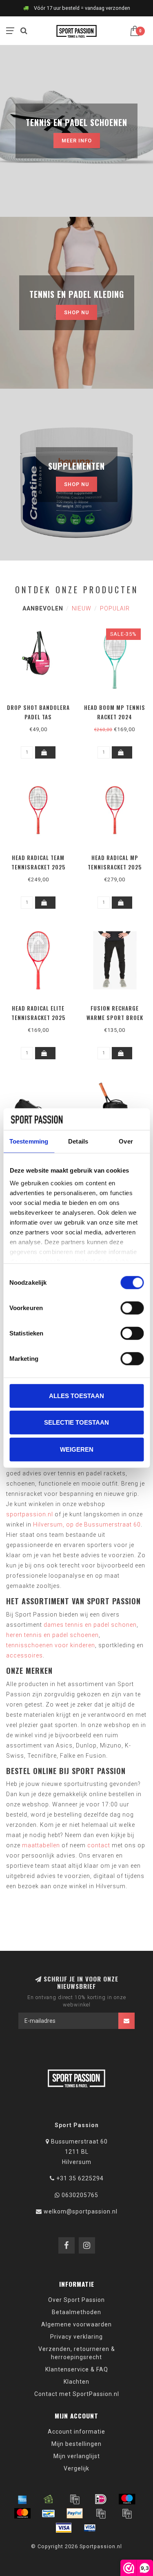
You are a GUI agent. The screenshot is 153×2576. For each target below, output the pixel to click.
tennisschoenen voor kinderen (51, 1645)
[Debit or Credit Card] (75, 2499)
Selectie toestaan (76, 1422)
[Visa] (64, 2528)
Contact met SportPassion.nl (77, 2394)
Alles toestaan (76, 1395)
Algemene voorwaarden (76, 2324)
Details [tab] (78, 1141)
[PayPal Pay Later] (127, 2513)
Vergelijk (76, 2468)
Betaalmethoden (76, 2312)
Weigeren (77, 1449)
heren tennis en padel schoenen (52, 1635)
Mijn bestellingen (76, 2444)
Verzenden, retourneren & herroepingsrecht (77, 2353)
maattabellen (41, 1845)
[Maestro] (127, 2499)
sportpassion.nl (30, 1514)
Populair (115, 608)
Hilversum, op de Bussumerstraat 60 (87, 1524)
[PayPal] (75, 2513)
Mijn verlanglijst (77, 2456)
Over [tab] (126, 1141)
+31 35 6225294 (80, 2178)
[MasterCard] (22, 2513)
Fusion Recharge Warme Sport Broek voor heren (115, 1018)
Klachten (76, 2382)
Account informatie (76, 2432)
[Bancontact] (49, 2513)
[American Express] (22, 2499)
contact (99, 1845)
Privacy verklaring (76, 2337)
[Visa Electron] (90, 2528)
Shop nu (76, 312)
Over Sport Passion (76, 2300)
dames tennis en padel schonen (90, 1625)
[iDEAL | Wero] (101, 2499)
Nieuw (82, 608)
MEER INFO (77, 141)
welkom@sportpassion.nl (81, 2211)
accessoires (24, 1655)
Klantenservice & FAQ (77, 2369)
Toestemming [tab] (29, 1141)
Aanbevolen (43, 608)
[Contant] (49, 2499)
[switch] (132, 1308)
